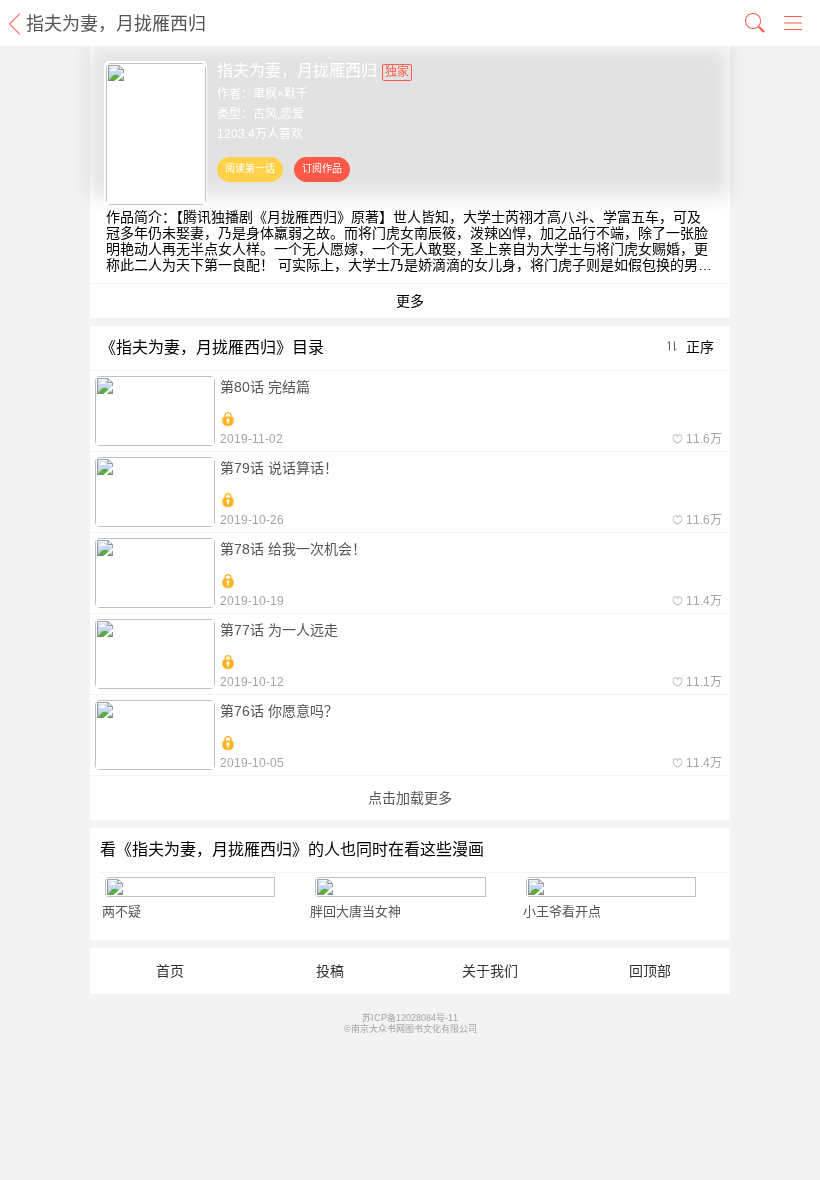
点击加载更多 (410, 798)
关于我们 (490, 971)
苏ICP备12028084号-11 (410, 1018)
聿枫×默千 (280, 94)
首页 (170, 971)
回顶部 (650, 971)
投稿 (330, 971)
